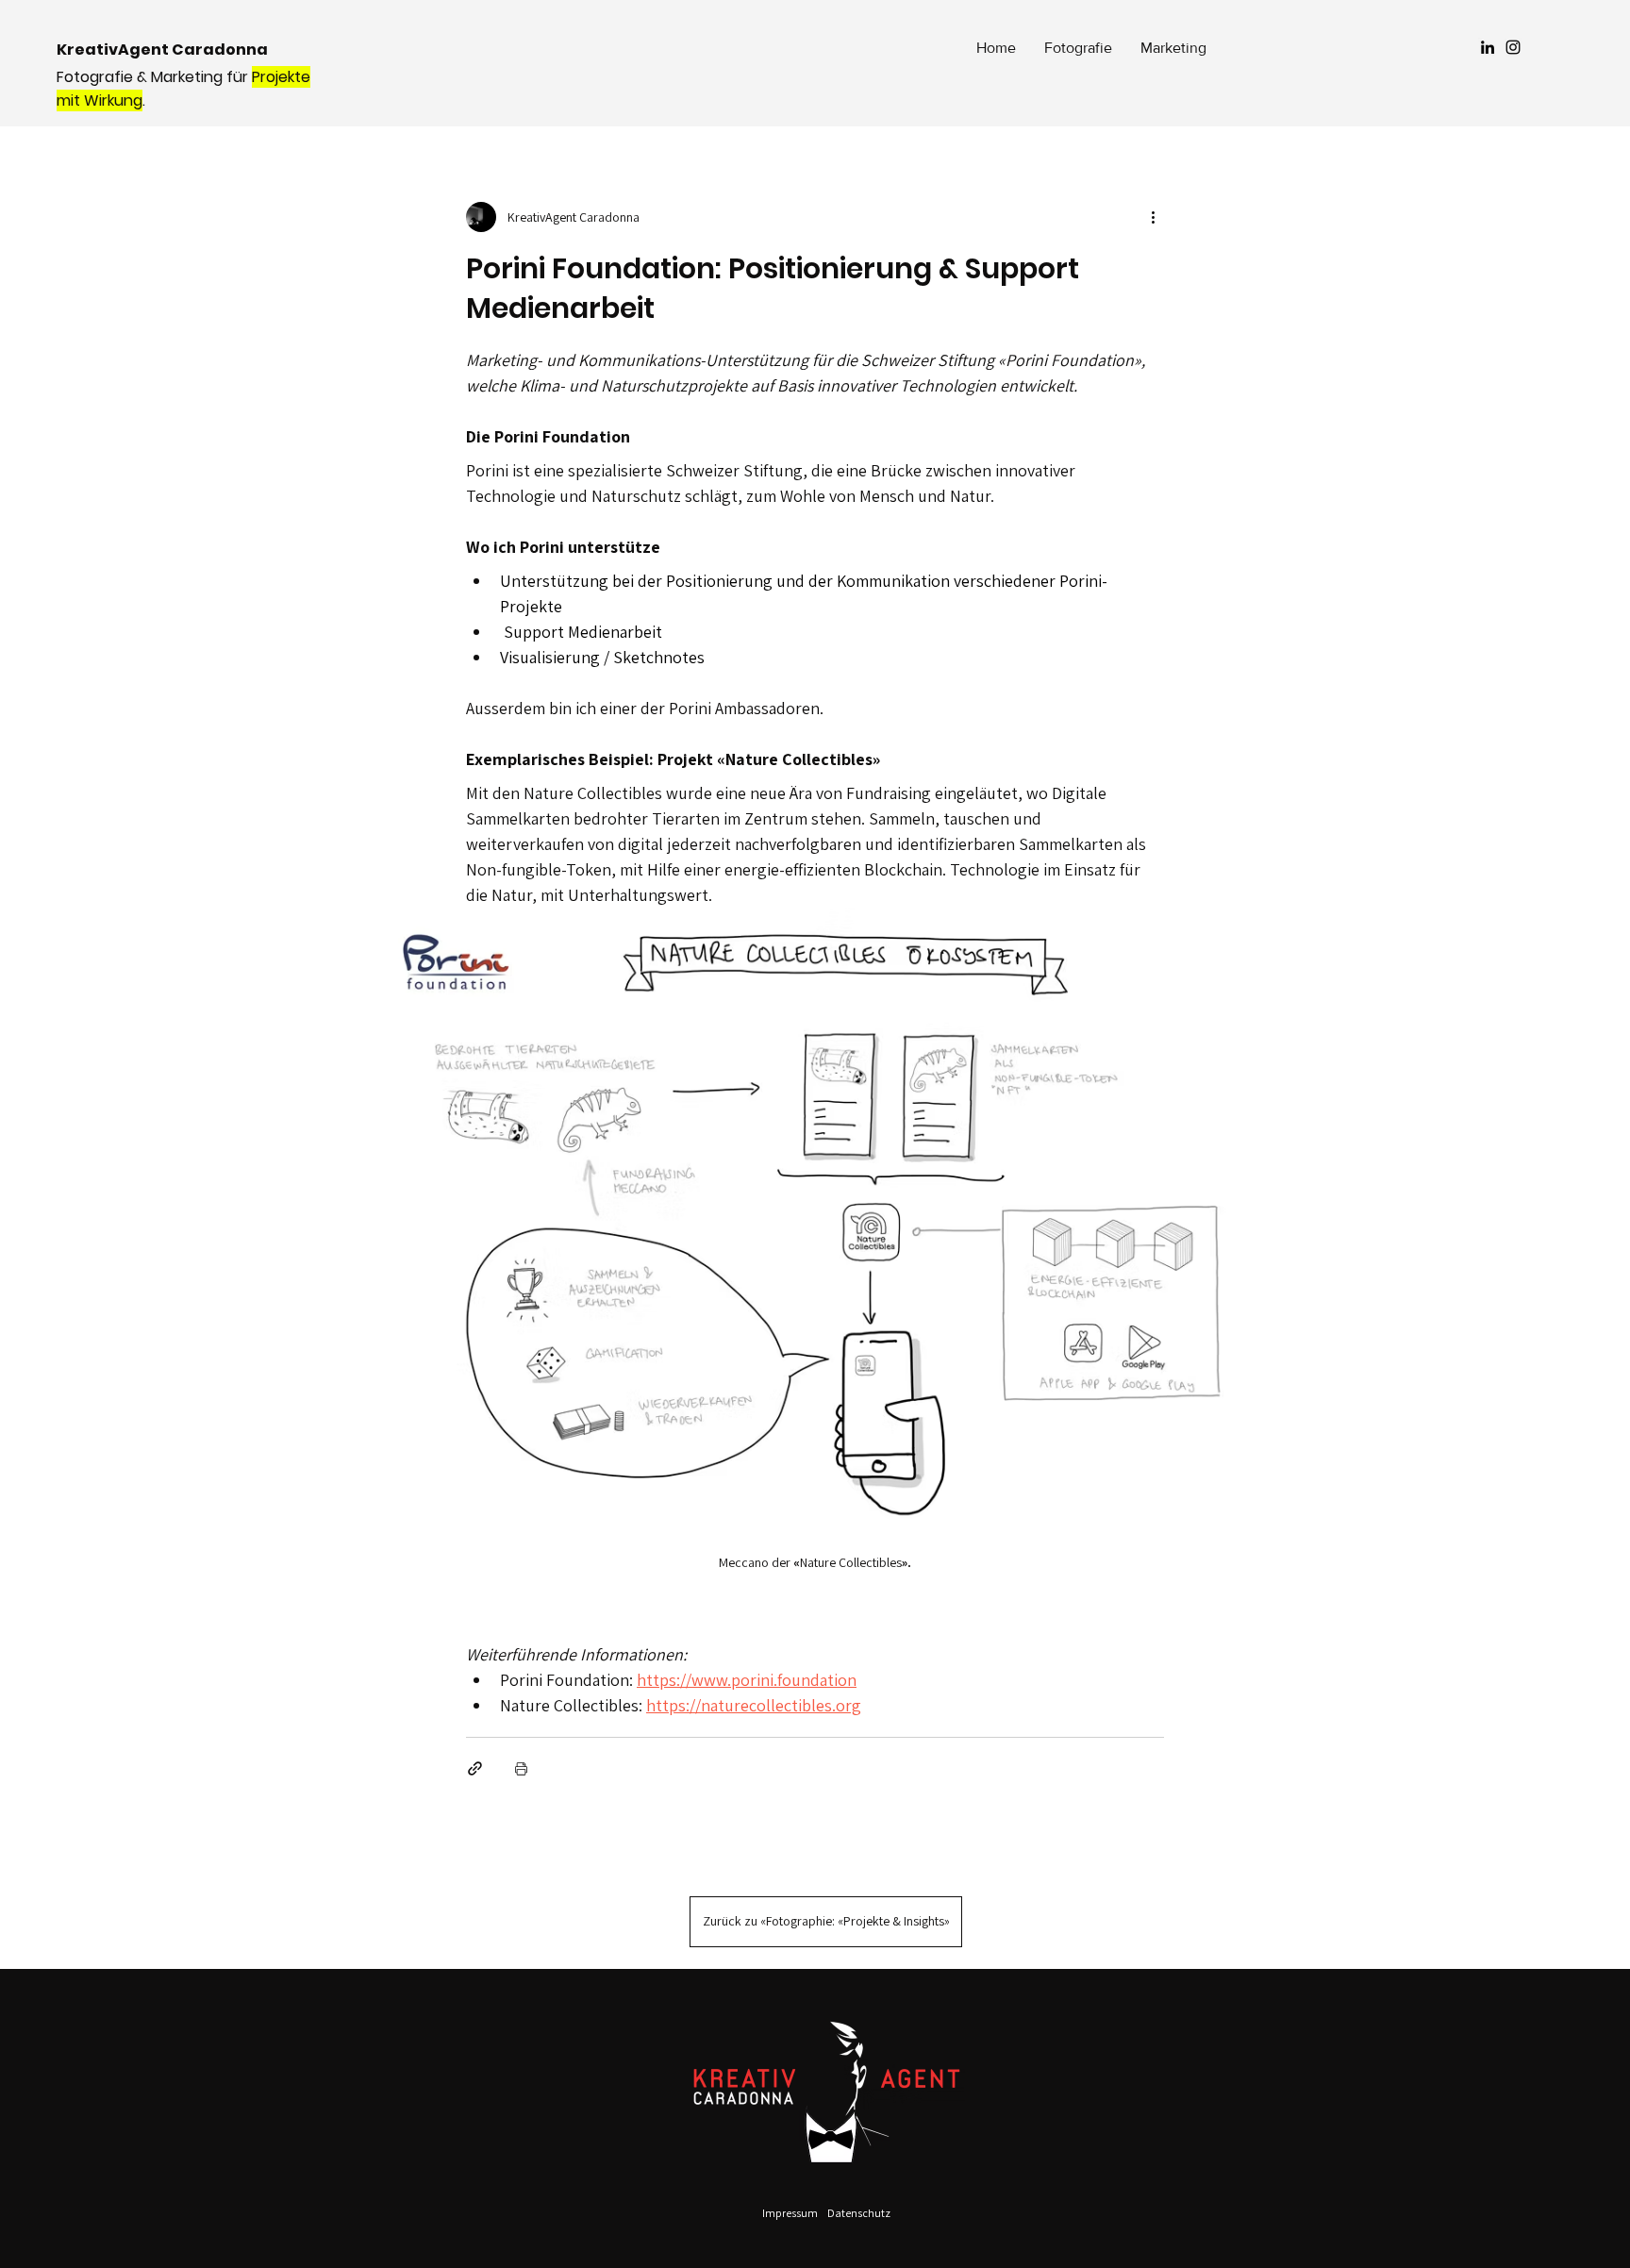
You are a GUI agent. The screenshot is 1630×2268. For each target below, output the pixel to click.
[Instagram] (1513, 47)
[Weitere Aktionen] (1153, 217)
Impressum (790, 2213)
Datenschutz (859, 2213)
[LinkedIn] (1488, 47)
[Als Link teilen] (475, 1768)
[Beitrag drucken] (521, 1768)
